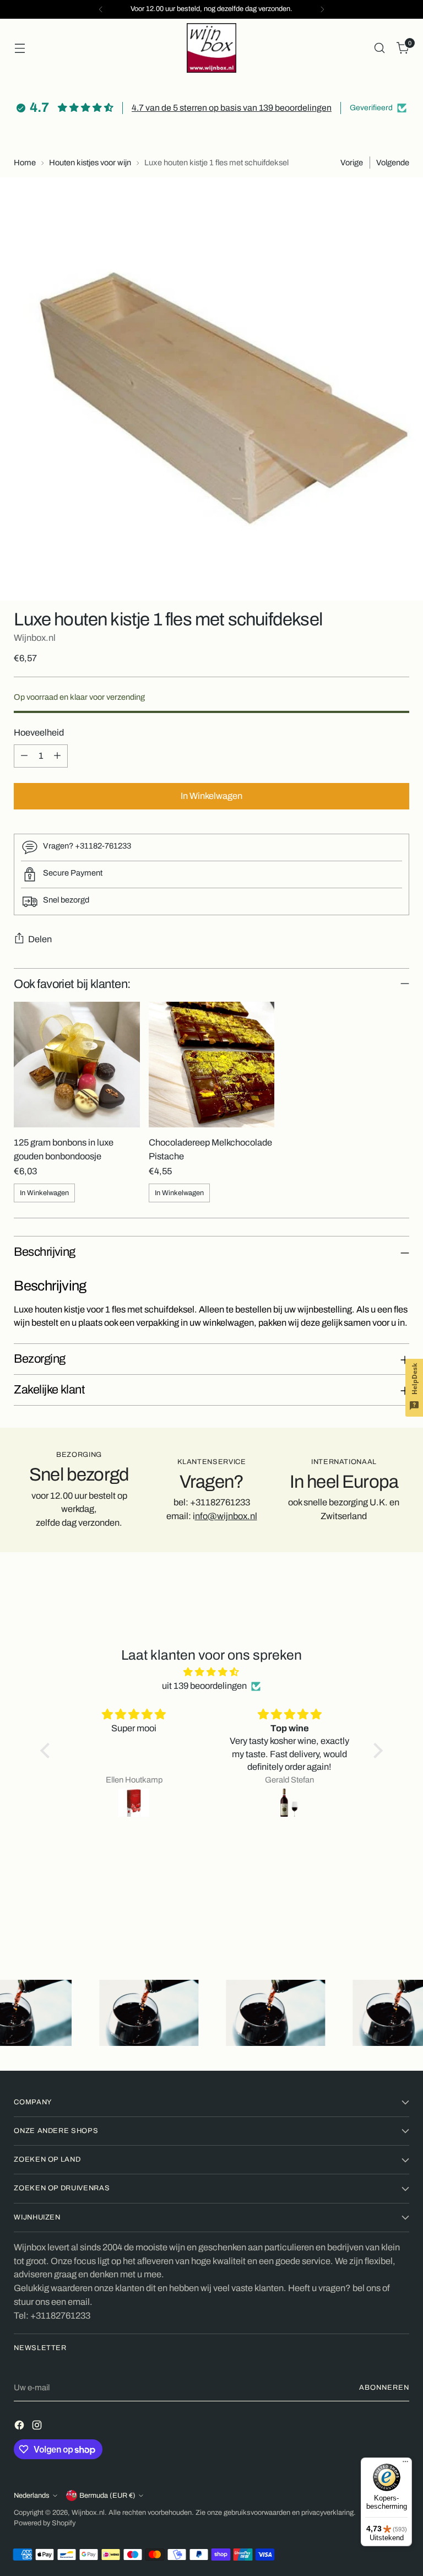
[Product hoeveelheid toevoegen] (57, 756)
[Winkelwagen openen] (20, 48)
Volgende (393, 163)
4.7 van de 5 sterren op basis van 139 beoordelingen (232, 108)
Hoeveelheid (39, 733)
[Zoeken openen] (380, 48)
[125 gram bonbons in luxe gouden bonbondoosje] (77, 1065)
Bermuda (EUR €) (107, 2496)
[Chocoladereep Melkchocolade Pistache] (211, 1065)
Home (25, 163)
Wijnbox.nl (35, 638)
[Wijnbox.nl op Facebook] (20, 2427)
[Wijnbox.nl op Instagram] (38, 2427)
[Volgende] (322, 9)
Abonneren (384, 2388)
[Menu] (405, 2464)
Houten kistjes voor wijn (90, 163)
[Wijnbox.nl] (211, 48)
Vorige (352, 163)
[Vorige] (101, 9)
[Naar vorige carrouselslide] (375, 1920)
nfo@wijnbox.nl (226, 1516)
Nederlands (32, 2496)
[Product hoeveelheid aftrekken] (24, 756)
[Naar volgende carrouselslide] (400, 1920)
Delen (40, 939)
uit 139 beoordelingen (204, 1686)
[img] (212, 1672)
